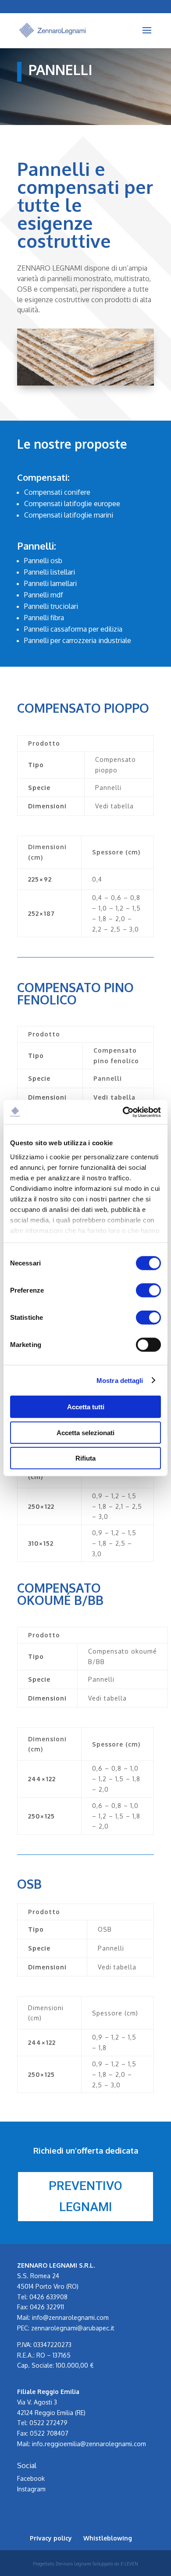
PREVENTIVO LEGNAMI (85, 2196)
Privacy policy (51, 2538)
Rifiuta (85, 1458)
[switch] (148, 1290)
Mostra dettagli (120, 1380)
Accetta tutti (86, 1407)
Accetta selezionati (85, 1432)
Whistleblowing (108, 2538)
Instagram (31, 2489)
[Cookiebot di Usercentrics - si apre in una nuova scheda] (123, 1112)
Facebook (31, 2478)
